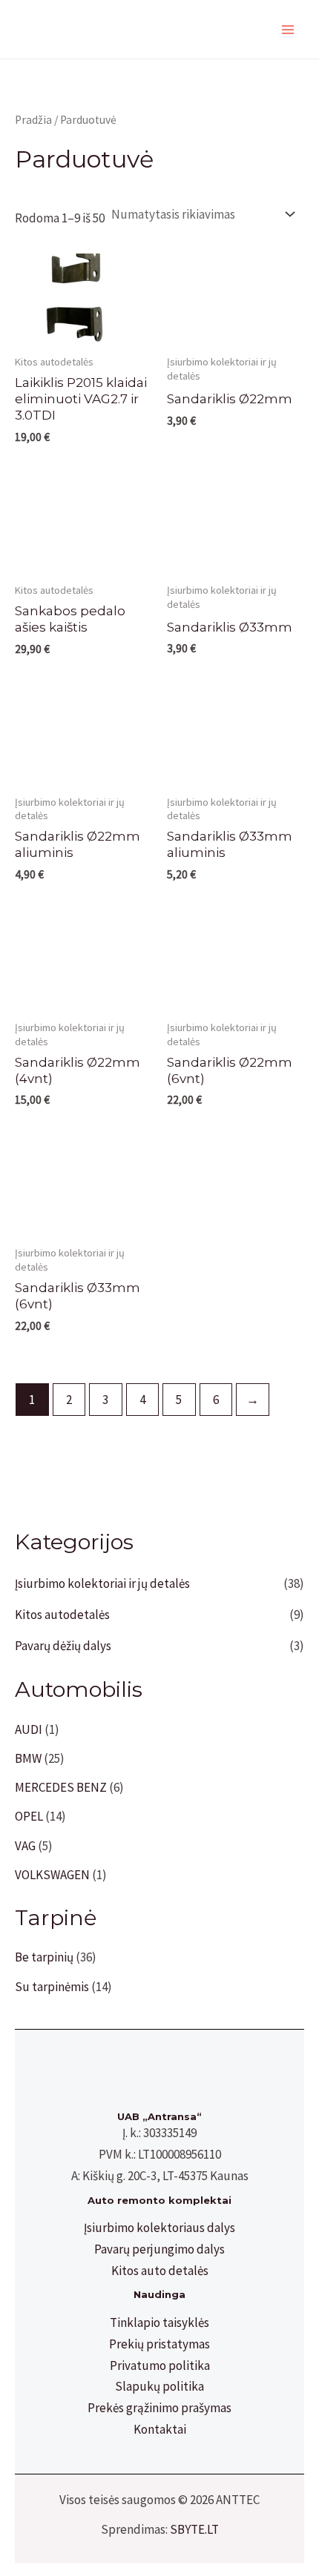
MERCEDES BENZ (61, 1787)
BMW (28, 1758)
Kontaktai (160, 2429)
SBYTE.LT (194, 2529)
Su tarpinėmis (52, 1987)
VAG (25, 1846)
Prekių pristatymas (159, 2344)
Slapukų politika (159, 2386)
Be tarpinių (44, 1957)
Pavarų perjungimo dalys (159, 2249)
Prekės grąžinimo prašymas (159, 2408)
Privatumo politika (160, 2365)
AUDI (29, 1729)
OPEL (29, 1816)
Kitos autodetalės (62, 1615)
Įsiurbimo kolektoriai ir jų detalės (102, 1583)
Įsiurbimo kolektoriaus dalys (159, 2228)
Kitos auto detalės (160, 2271)
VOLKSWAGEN (52, 1875)
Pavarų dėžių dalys (63, 1646)
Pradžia (33, 120)
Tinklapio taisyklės (159, 2322)
